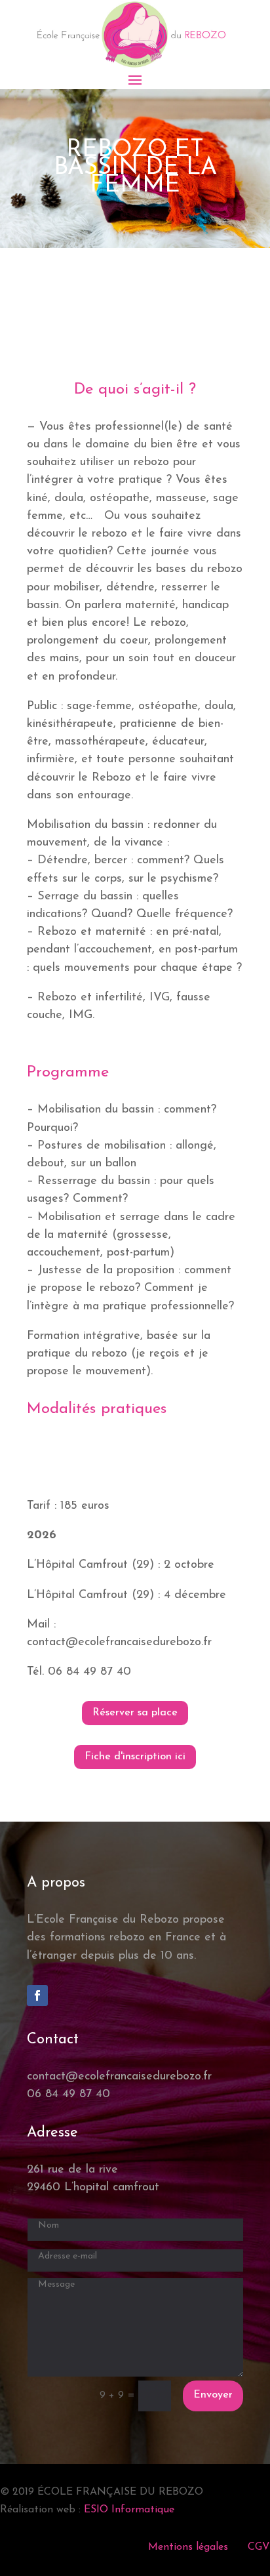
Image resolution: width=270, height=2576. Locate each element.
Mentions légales (188, 2547)
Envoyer (213, 2395)
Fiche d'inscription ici (135, 1757)
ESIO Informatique (129, 2510)
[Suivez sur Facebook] (37, 1995)
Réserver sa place (135, 1713)
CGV (259, 2547)
